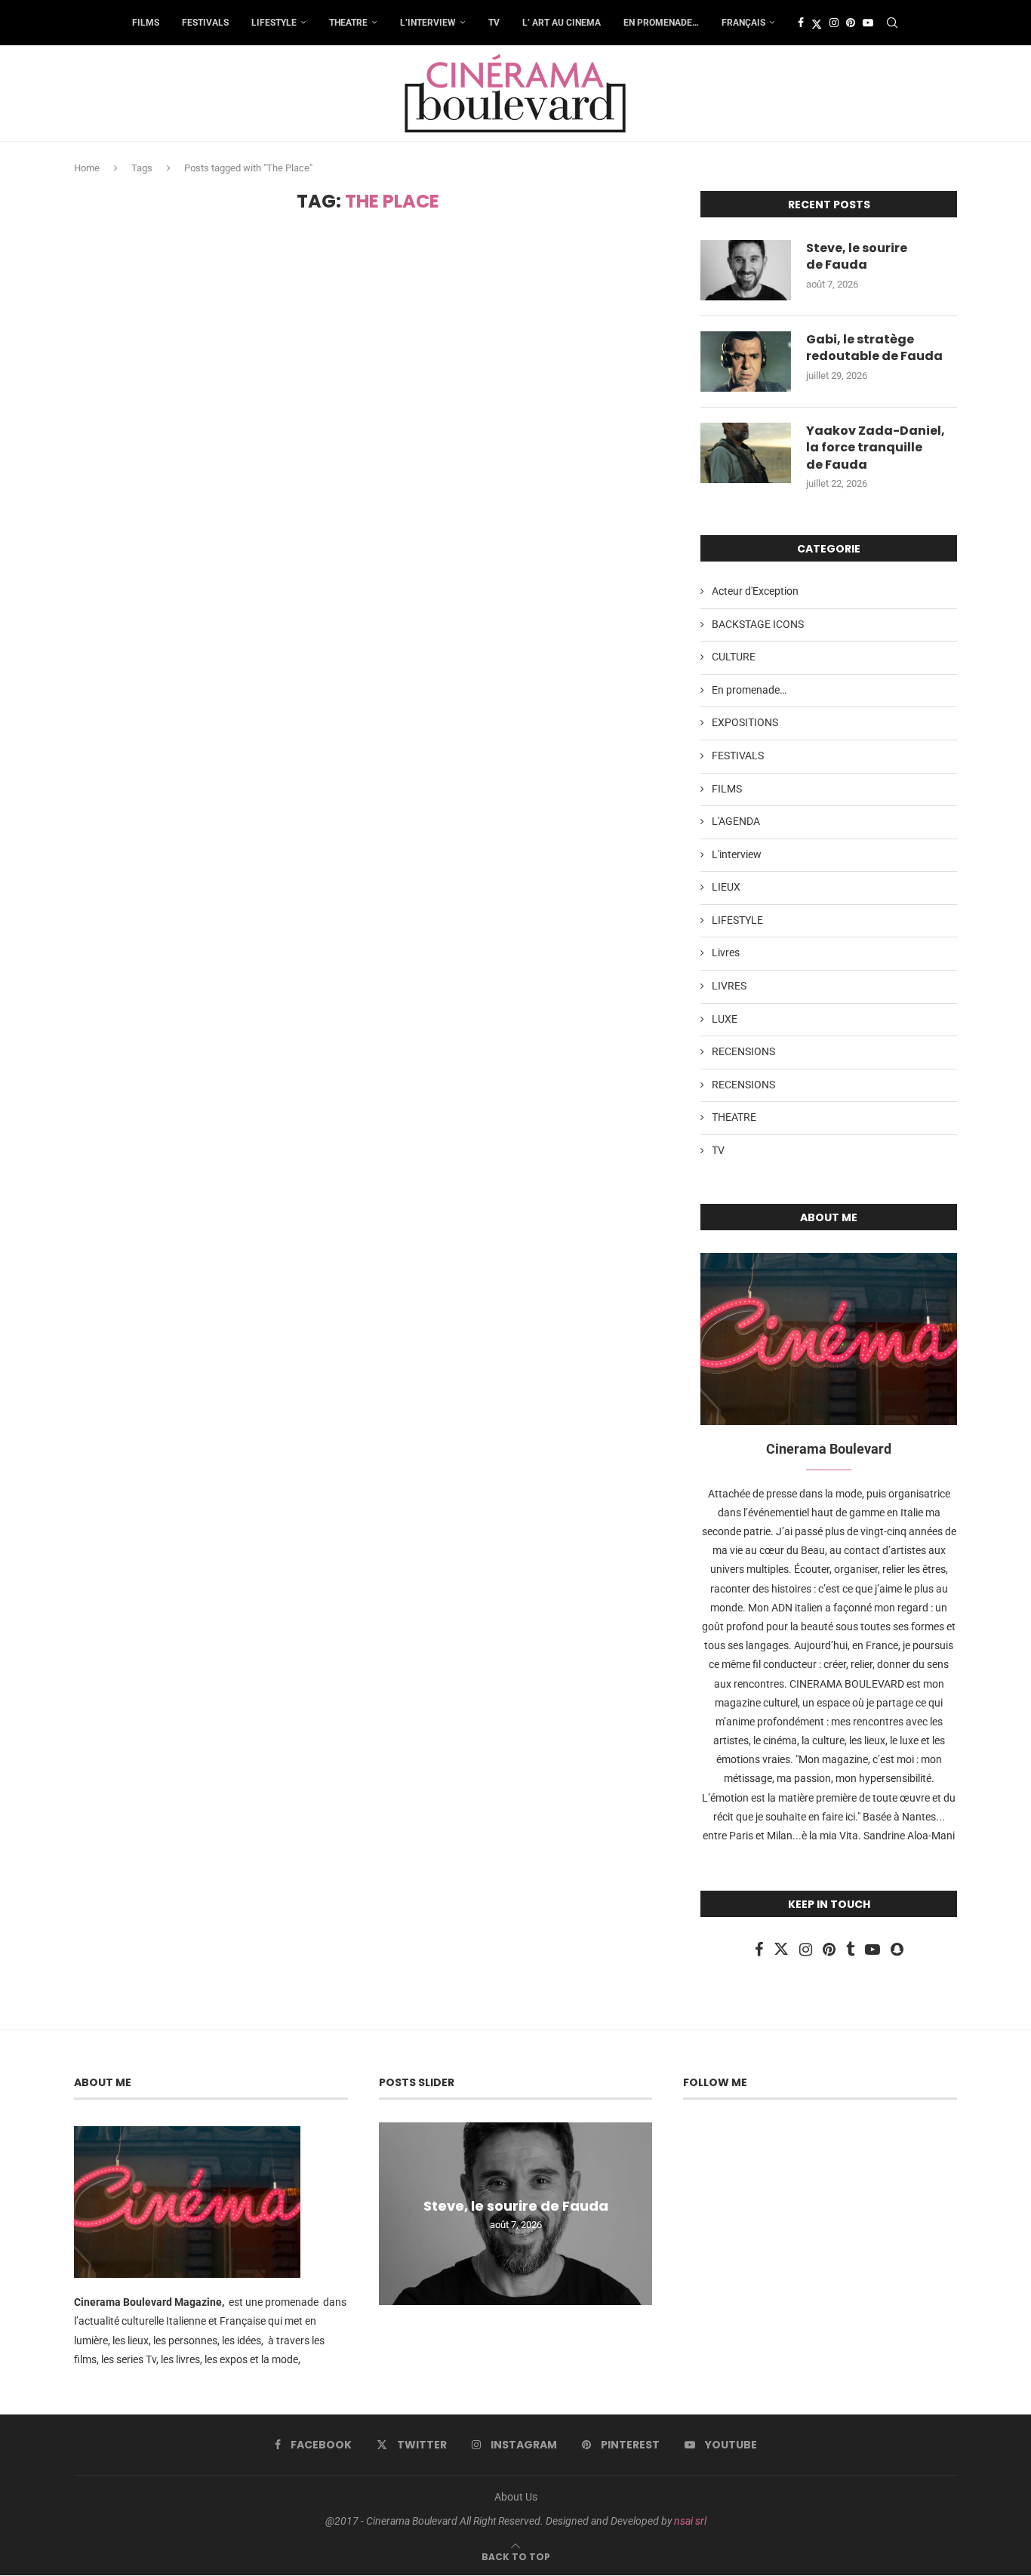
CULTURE (734, 657)
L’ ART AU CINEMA (562, 23)
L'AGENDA (736, 821)
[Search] (892, 23)
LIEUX (726, 887)
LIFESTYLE (274, 23)
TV (494, 23)
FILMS (146, 23)
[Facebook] (801, 23)
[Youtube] (868, 23)
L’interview (428, 23)
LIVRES (729, 986)
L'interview (737, 854)
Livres (726, 953)
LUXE (725, 1019)
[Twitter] (817, 23)
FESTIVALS (205, 23)
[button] (392, 2213)
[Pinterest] (851, 23)
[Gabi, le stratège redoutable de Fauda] (746, 362)
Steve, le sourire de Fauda (857, 257)
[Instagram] (834, 23)
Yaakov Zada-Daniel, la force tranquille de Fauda (876, 448)
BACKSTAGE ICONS (758, 624)
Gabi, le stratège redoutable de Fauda (874, 348)
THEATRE (348, 23)
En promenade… (661, 23)
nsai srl (690, 2521)
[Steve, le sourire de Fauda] (746, 270)
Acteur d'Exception (755, 591)
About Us (516, 2497)
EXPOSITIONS (745, 722)
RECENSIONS (743, 1051)
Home (87, 168)
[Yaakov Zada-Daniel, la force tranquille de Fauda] (746, 453)
